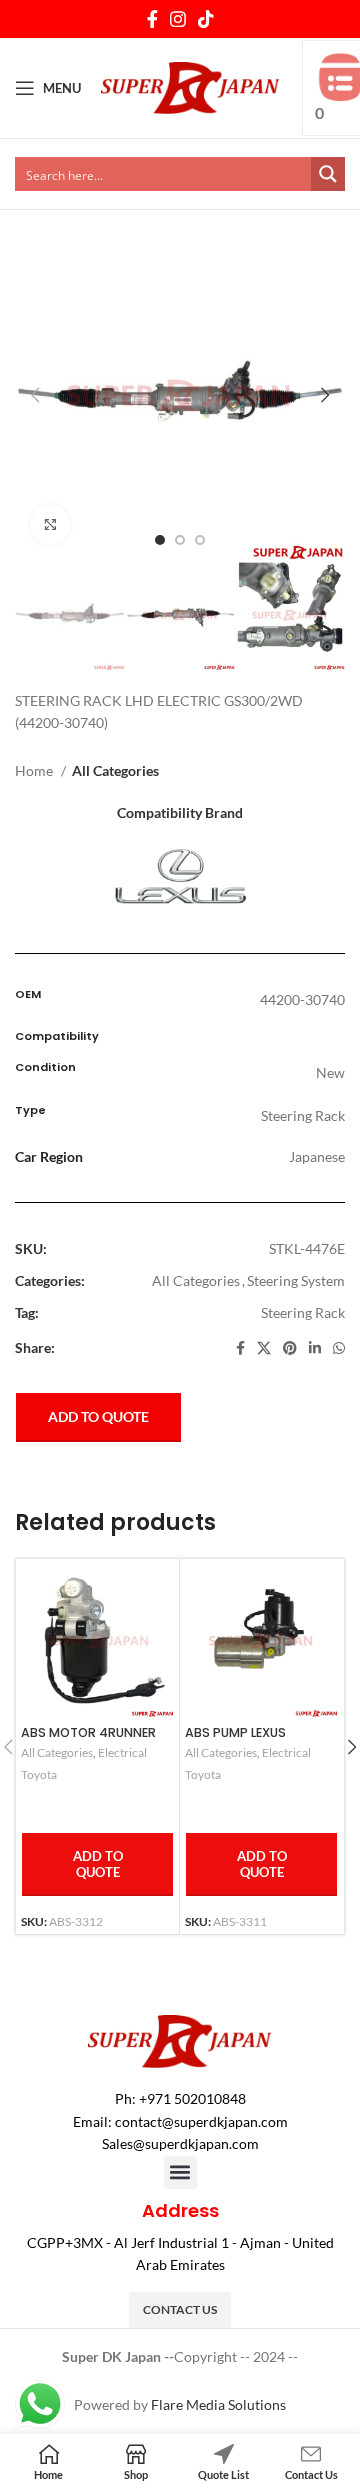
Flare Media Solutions (218, 2404)
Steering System (296, 1280)
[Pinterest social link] (290, 1348)
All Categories (115, 770)
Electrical (122, 1752)
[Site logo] (190, 86)
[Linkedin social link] (315, 1348)
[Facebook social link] (152, 19)
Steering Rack (303, 1312)
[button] (180, 2172)
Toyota (39, 1774)
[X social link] (264, 1348)
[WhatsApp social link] (339, 1348)
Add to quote (98, 1416)
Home (35, 770)
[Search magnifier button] (328, 174)
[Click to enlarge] (50, 525)
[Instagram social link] (178, 19)
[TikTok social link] (206, 19)
